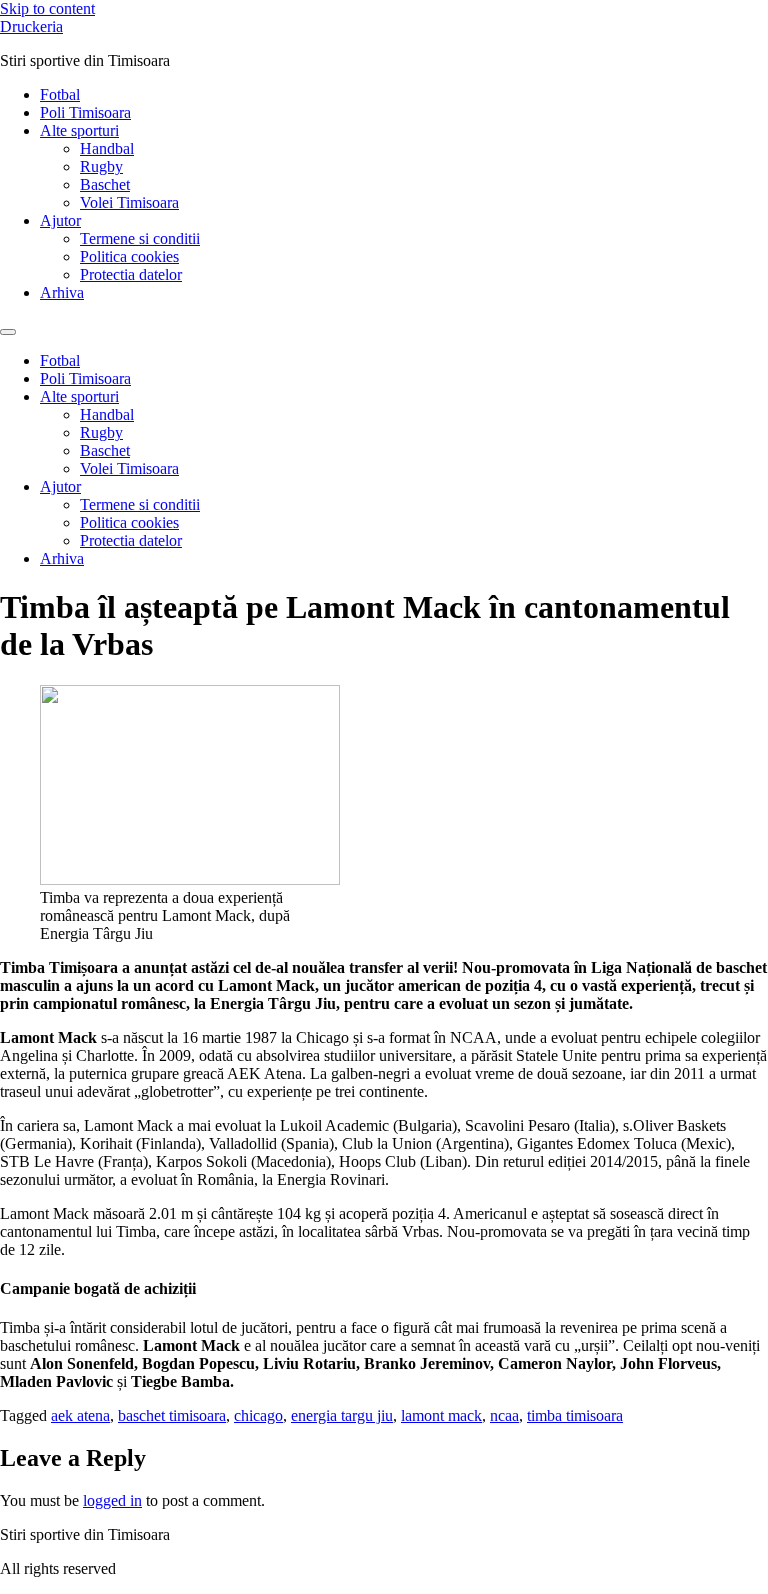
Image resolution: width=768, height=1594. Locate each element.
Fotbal (60, 94)
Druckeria (31, 26)
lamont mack (441, 1415)
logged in (112, 1500)
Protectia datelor (131, 274)
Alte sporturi (79, 130)
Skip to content (47, 8)
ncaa (504, 1415)
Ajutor (60, 220)
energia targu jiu (342, 1415)
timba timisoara (575, 1415)
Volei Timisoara (129, 202)
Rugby (101, 166)
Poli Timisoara (85, 112)
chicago (258, 1415)
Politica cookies (129, 256)
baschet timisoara (172, 1415)
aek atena (80, 1415)
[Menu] (8, 332)
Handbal (107, 148)
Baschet (105, 184)
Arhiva (62, 292)
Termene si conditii (140, 238)
